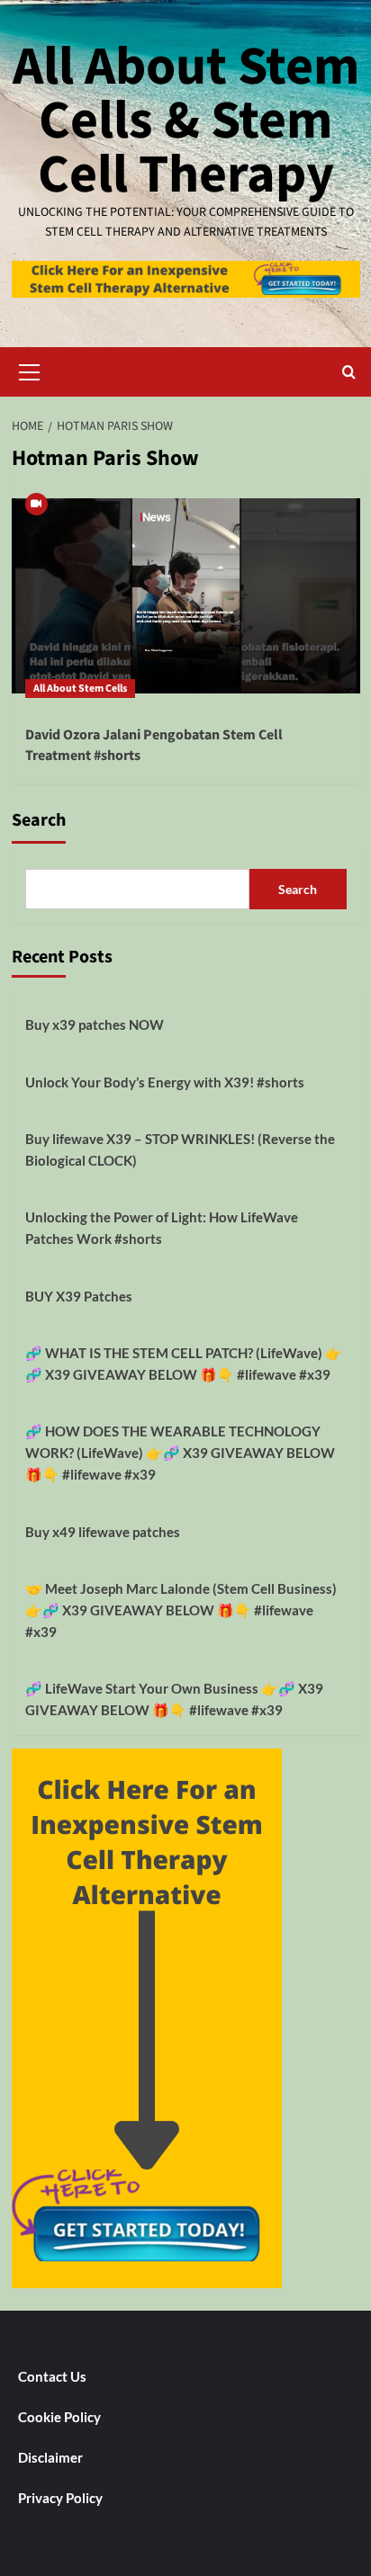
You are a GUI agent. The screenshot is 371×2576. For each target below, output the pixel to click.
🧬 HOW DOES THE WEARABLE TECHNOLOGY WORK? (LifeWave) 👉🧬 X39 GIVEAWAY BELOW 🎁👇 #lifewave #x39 (180, 1453)
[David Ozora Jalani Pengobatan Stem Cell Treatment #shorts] (186, 595)
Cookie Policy (59, 2417)
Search (39, 820)
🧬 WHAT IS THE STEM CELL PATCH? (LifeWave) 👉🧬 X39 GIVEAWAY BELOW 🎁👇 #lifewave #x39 (184, 1364)
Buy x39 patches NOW (95, 1024)
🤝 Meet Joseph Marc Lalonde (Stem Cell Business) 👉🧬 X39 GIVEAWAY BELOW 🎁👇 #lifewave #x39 (181, 1610)
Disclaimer (50, 2457)
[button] (30, 370)
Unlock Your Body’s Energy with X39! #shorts (165, 1082)
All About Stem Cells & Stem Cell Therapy (186, 121)
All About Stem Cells (80, 689)
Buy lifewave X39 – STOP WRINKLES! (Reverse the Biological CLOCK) (180, 1149)
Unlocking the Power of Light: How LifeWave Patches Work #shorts (162, 1228)
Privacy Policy (60, 2498)
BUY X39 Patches (79, 1296)
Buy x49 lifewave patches (103, 1532)
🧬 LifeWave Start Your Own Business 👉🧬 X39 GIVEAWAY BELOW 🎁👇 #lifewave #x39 (174, 1699)
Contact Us (52, 2376)
